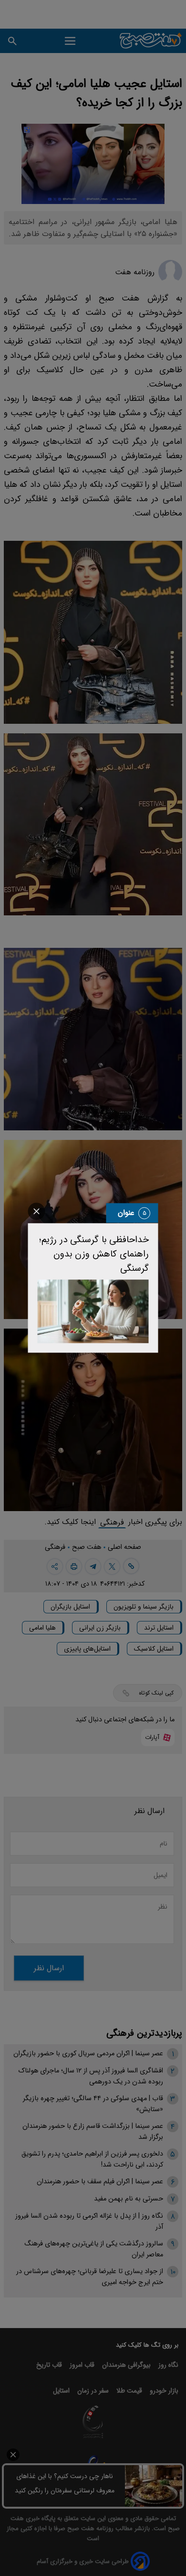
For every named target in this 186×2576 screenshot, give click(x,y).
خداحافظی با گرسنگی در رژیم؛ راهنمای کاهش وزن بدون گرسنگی (94, 1254)
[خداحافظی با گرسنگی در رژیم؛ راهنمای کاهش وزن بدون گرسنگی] (93, 1311)
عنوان (126, 1213)
